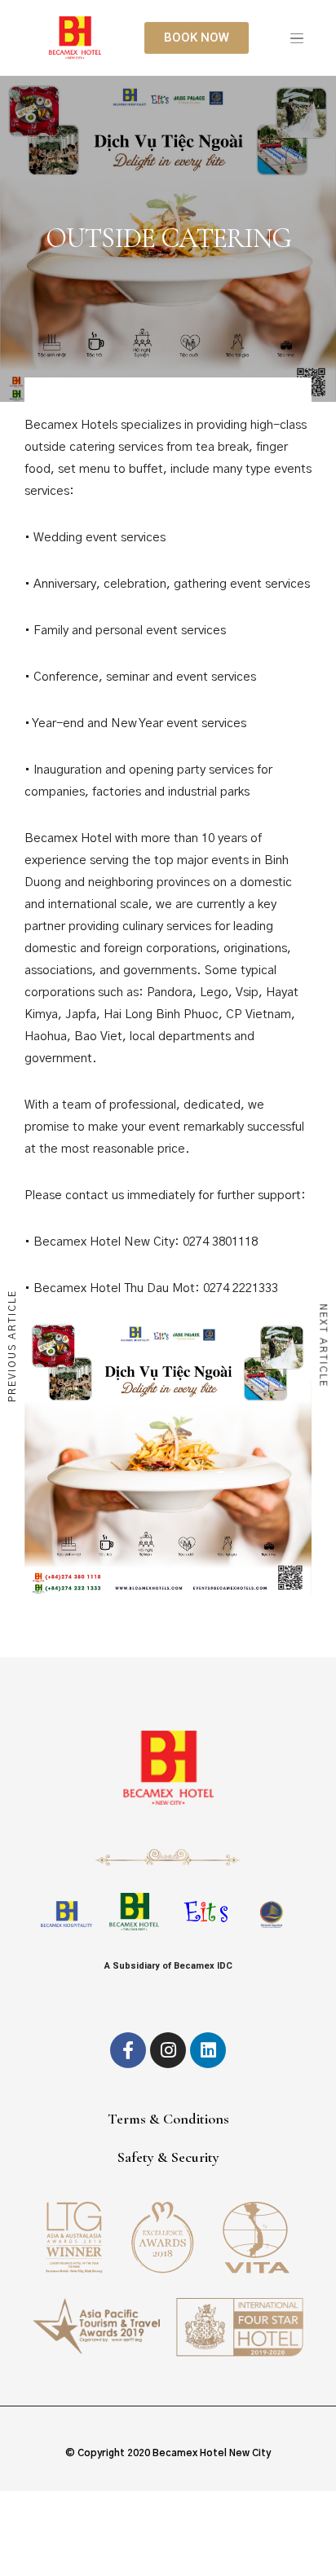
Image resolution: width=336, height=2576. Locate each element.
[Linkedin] (208, 2050)
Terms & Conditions (168, 2119)
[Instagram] (168, 2050)
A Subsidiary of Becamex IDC (168, 1966)
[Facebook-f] (128, 2050)
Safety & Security (168, 2157)
